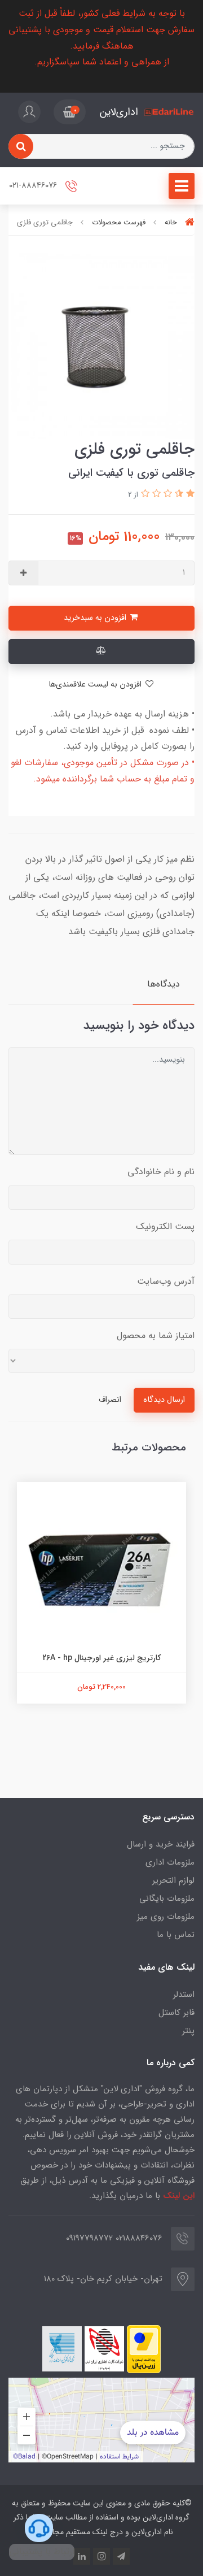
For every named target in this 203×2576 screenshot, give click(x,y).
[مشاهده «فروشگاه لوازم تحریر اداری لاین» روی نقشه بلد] (101, 2420)
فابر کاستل (176, 2013)
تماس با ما (176, 1935)
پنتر (188, 2031)
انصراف (110, 1400)
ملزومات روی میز (166, 1917)
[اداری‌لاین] (169, 112)
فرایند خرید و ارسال (161, 1844)
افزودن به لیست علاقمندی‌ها (96, 685)
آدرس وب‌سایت (166, 1281)
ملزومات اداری (170, 1862)
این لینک (179, 2196)
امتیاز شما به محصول (156, 1335)
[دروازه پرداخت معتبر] (144, 2349)
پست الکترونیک (165, 1226)
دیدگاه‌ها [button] (164, 984)
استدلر (184, 1995)
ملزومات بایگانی (167, 1899)
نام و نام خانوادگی (161, 1172)
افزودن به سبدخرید (96, 618)
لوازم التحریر (173, 1880)
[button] (70, 112)
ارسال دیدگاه (164, 1400)
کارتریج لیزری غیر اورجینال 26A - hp (101, 1658)
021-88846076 (34, 186)
